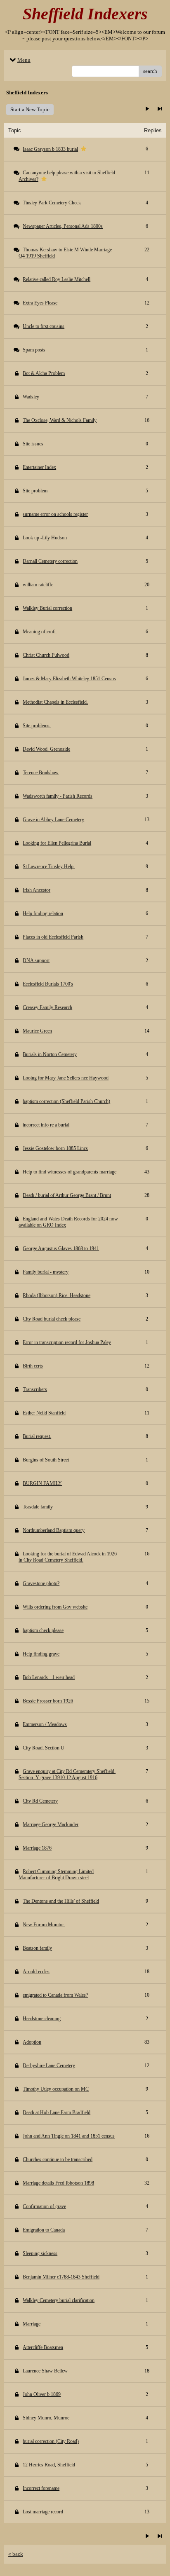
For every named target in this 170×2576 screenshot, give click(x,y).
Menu (24, 60)
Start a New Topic (30, 109)
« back (16, 2554)
